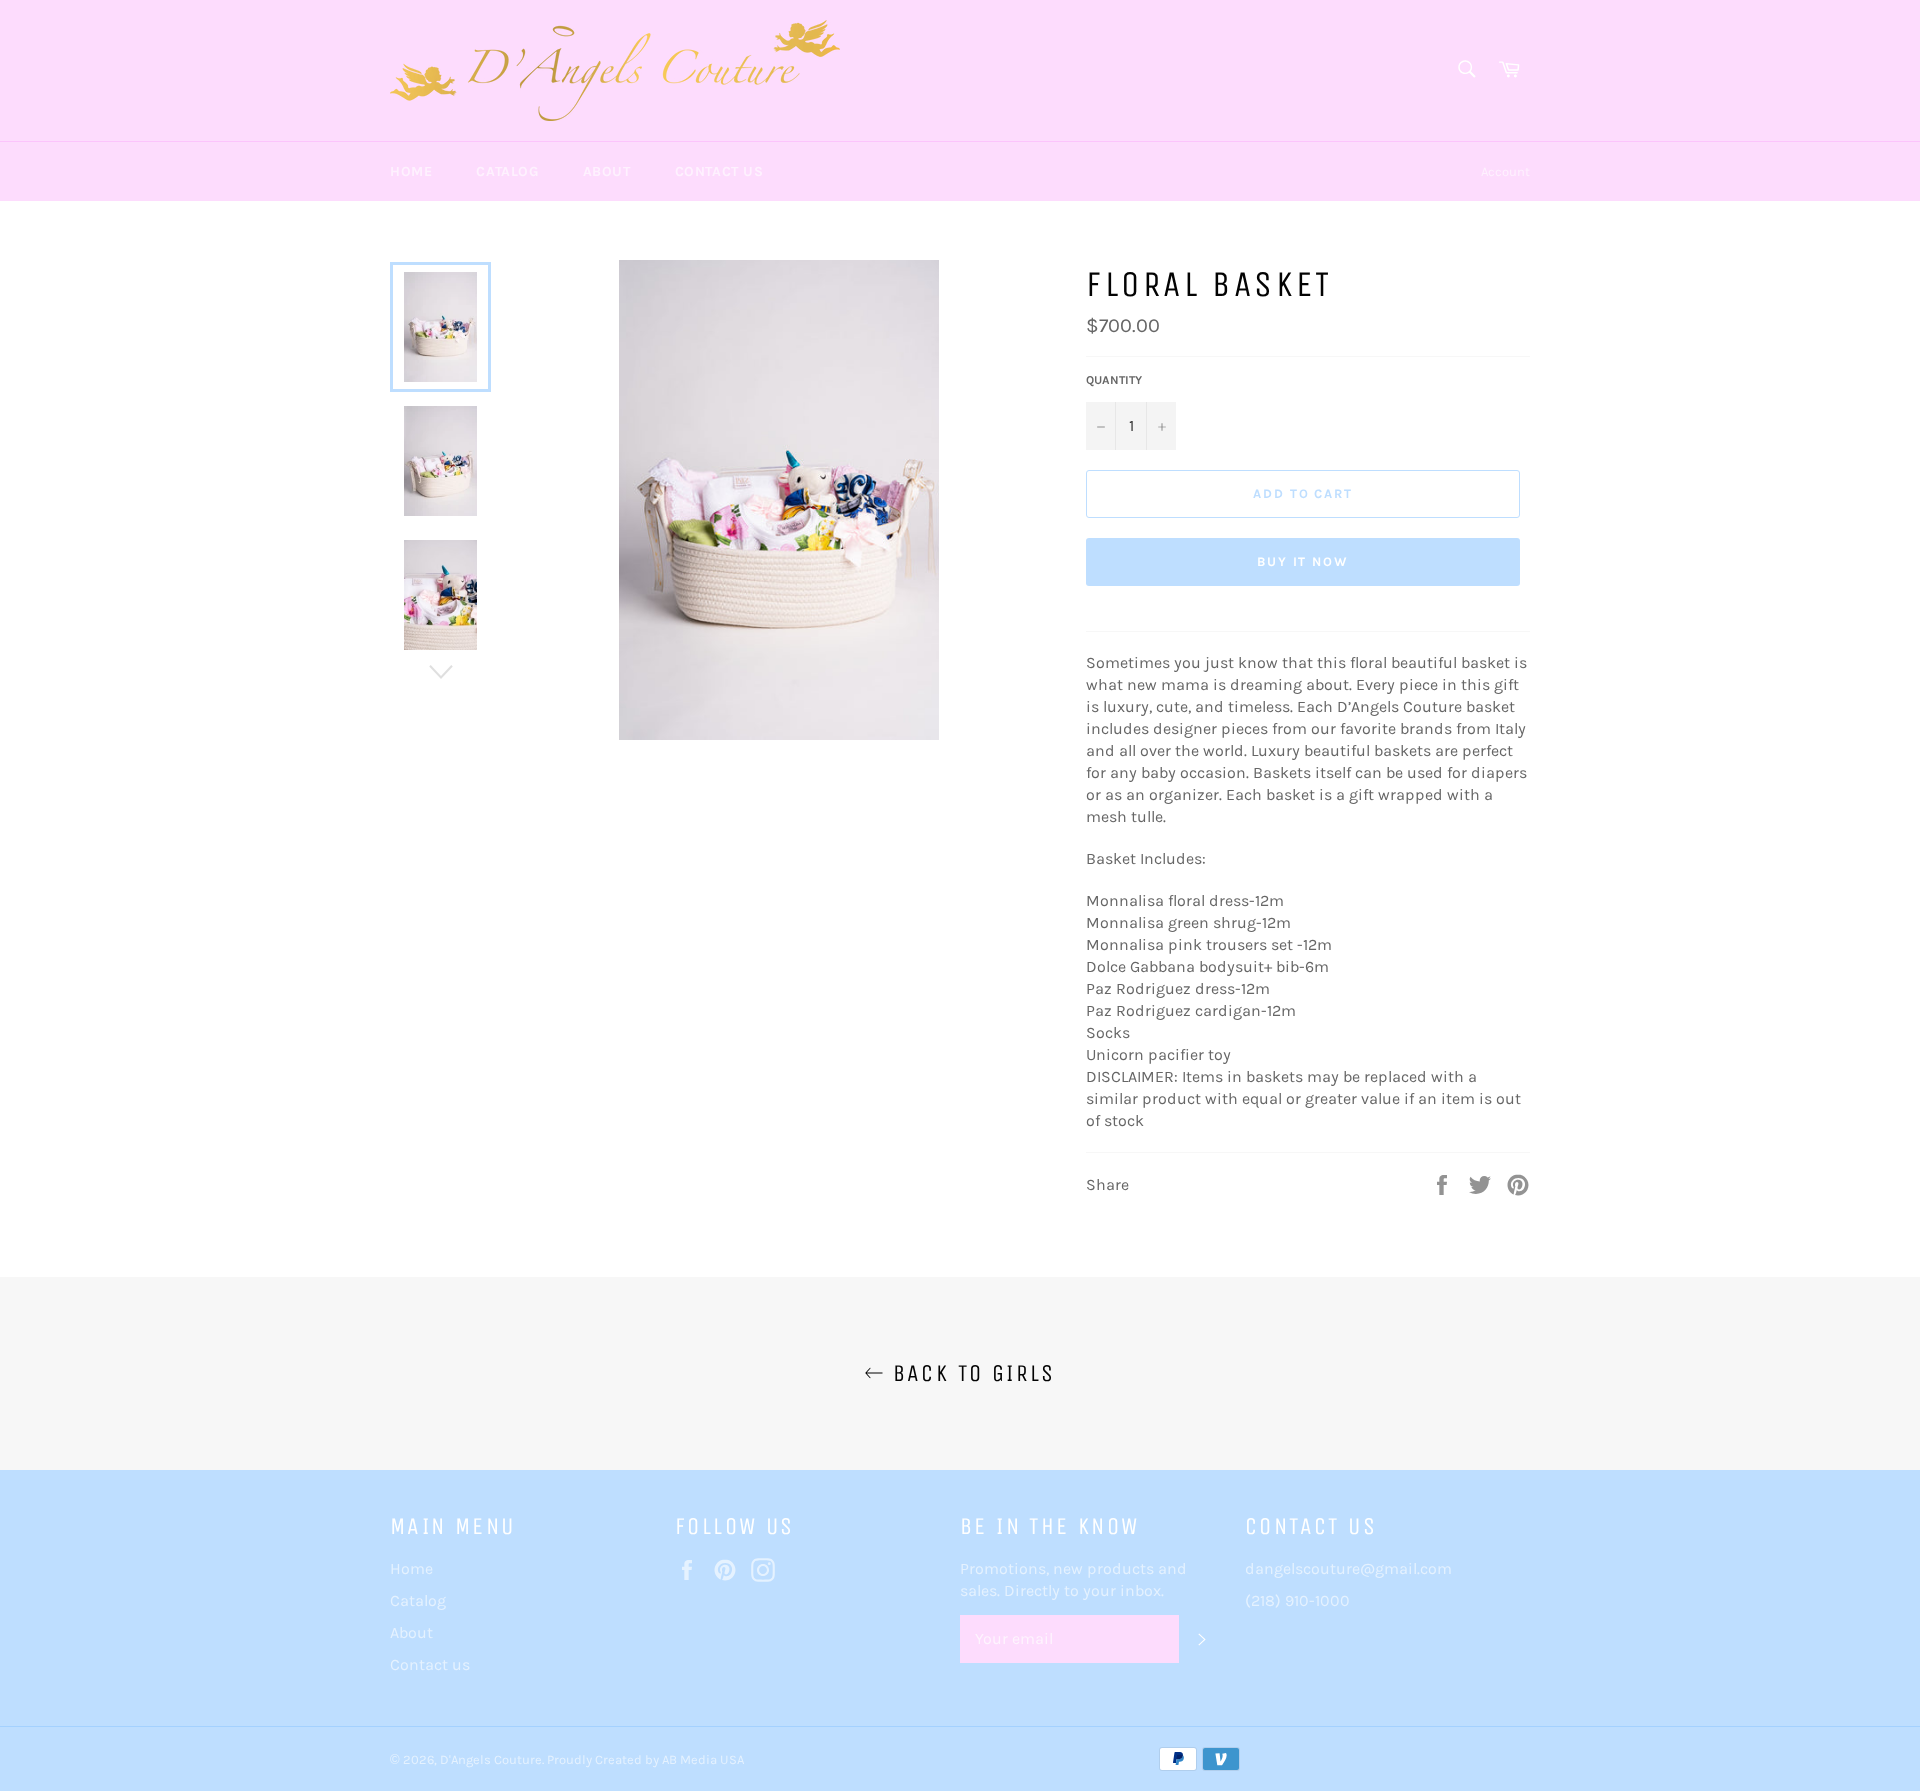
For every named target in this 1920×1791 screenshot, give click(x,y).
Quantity (1114, 380)
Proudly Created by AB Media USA (645, 1759)
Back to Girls (970, 1373)
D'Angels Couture (491, 1759)
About (607, 171)
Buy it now (1303, 561)
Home (411, 171)
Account (1505, 171)
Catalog (507, 171)
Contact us (719, 171)
